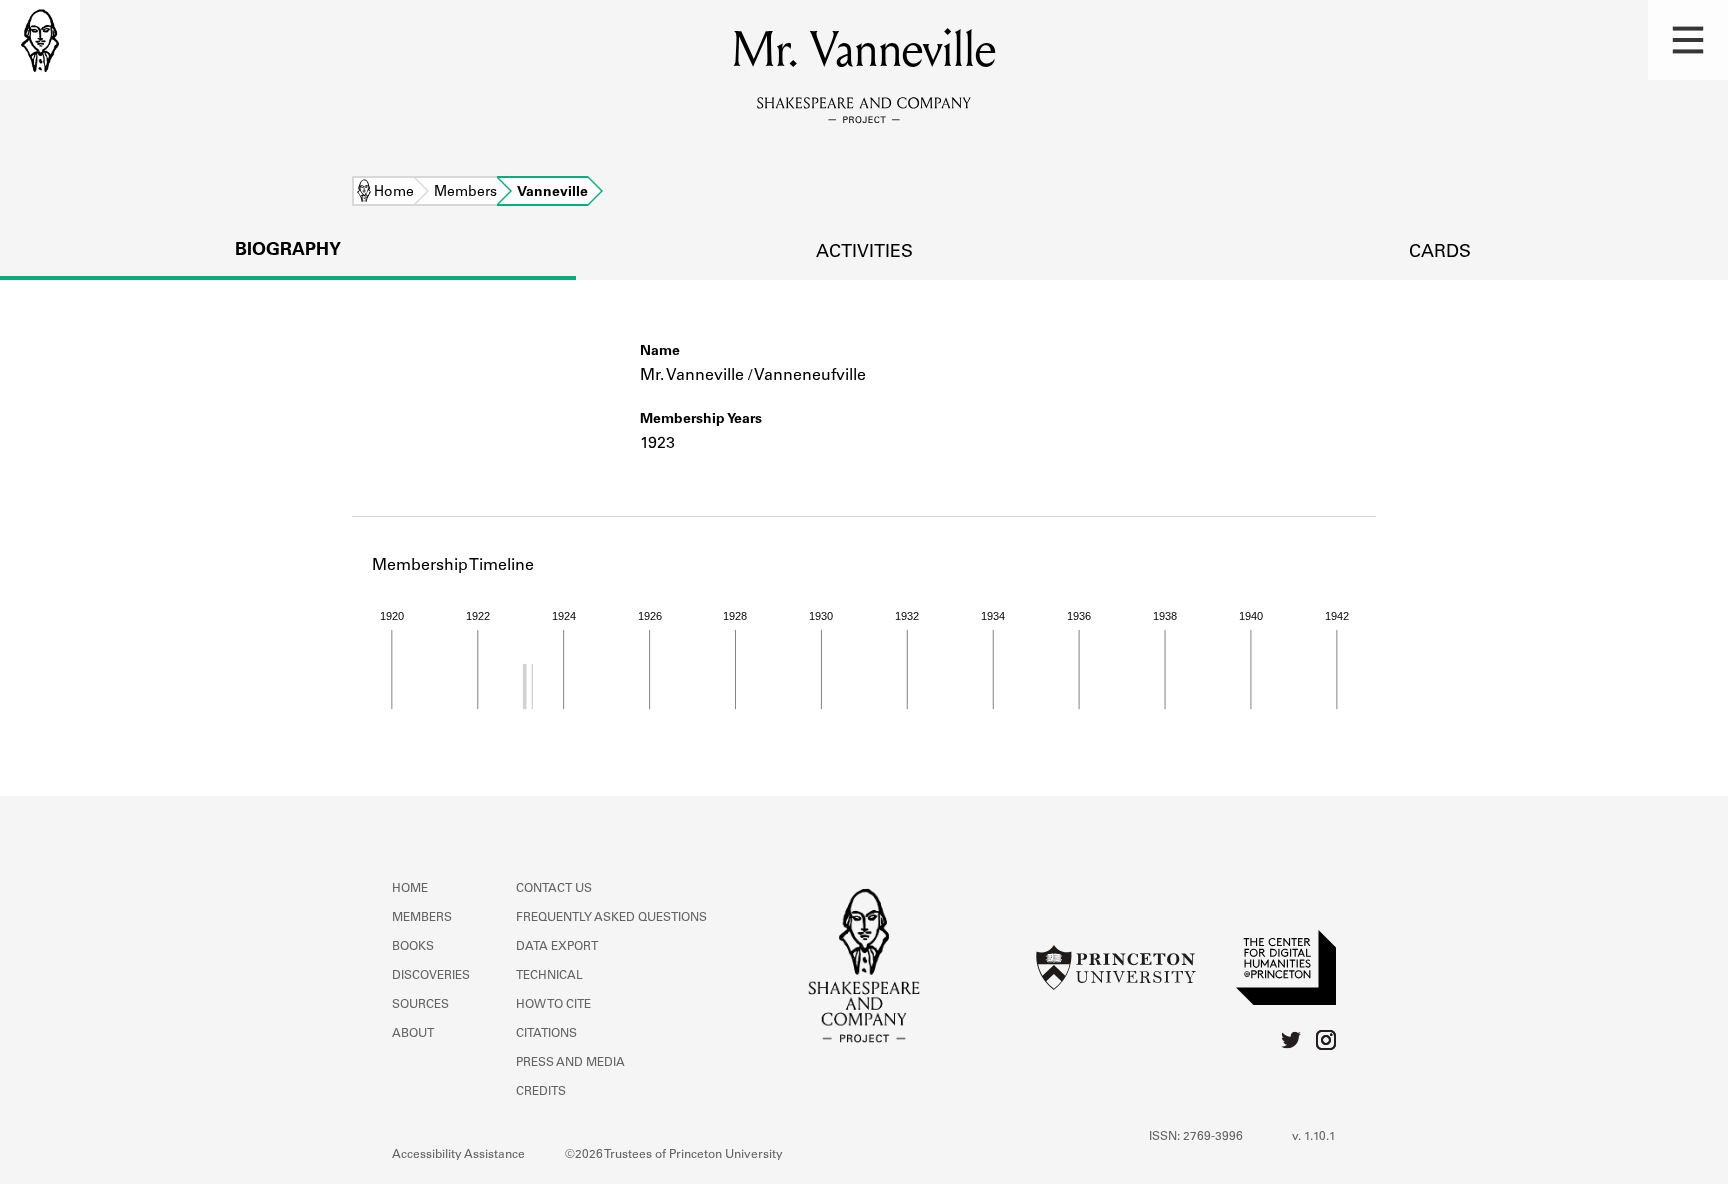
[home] (40, 40)
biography (288, 251)
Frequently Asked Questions (611, 918)
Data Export (557, 947)
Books (413, 947)
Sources (420, 1005)
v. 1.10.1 (1314, 1137)
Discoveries (431, 976)
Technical (549, 976)
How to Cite (553, 1005)
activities (864, 253)
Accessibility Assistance (458, 1155)
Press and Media (570, 1063)
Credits (541, 1092)
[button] (1688, 40)
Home (394, 193)
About (413, 1034)
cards (1440, 253)
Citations (546, 1034)
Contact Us (554, 889)
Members (465, 193)
